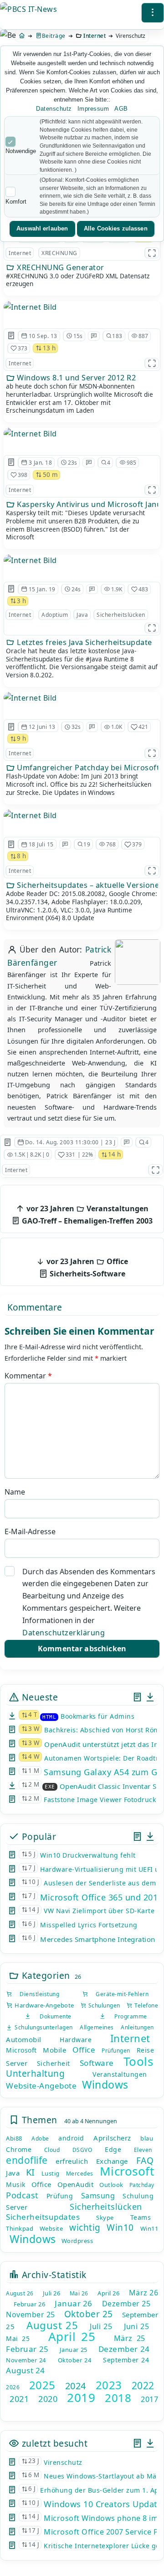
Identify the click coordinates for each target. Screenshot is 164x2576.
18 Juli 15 (41, 844)
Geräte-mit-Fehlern (118, 1994)
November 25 (31, 2315)
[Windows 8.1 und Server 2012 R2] (30, 307)
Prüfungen (116, 2051)
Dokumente (51, 2016)
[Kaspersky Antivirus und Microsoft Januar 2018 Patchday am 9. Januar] (30, 434)
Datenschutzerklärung (64, 1633)
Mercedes (80, 2174)
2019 (81, 2397)
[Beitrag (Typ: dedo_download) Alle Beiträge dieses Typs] (150, 1697)
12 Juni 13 (42, 727)
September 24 (126, 2360)
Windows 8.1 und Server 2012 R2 (76, 378)
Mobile (54, 2050)
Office (84, 2050)
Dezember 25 (126, 2304)
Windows (105, 2084)
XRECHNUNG (59, 253)
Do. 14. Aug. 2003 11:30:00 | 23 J (70, 1142)
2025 (42, 2385)
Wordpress (77, 2241)
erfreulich (72, 2161)
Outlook (111, 2185)
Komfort (16, 202)
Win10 (120, 2228)
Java (82, 615)
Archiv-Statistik (53, 2275)
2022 (143, 2386)
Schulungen (103, 2005)
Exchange (112, 2161)
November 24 (26, 2360)
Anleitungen (137, 2027)
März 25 (130, 2338)
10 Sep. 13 (43, 336)
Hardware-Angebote (44, 2005)
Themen (38, 2120)
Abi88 (14, 2138)
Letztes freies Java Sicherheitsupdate (84, 642)
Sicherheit (54, 2063)
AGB (121, 109)
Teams (141, 2217)
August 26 (20, 2293)
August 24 (26, 2370)
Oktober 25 (89, 2314)
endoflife (27, 2160)
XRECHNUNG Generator (60, 267)
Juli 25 (101, 2326)
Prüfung (60, 2196)
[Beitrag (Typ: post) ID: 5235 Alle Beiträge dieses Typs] (11, 589)
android (71, 2138)
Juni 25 (136, 2326)
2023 (109, 2385)
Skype (105, 2218)
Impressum (93, 109)
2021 (19, 2399)
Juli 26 (52, 2293)
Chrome (19, 2149)
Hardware (76, 2040)
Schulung (138, 2196)
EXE (50, 1787)
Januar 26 (74, 2303)
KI (31, 2172)
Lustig (51, 2173)
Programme (126, 2016)
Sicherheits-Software (86, 1268)
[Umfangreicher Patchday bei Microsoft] (30, 698)
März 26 (144, 2293)
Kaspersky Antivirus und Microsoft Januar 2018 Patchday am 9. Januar (87, 504)
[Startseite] (22, 36)
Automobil (24, 2039)
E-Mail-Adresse (30, 1531)
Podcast (22, 2195)
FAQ (145, 2161)
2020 (48, 2399)
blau (147, 2138)
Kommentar (28, 1376)
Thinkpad (20, 2228)
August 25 (52, 2325)
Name (15, 1492)
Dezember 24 (124, 2349)
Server (17, 2063)
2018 (118, 2398)
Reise (146, 2050)
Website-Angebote (41, 2086)
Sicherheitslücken (121, 615)
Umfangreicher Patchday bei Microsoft (87, 768)
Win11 (149, 2228)
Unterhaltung (35, 2074)
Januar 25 (74, 2350)
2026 (13, 2387)
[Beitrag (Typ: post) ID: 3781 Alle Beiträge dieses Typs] (11, 462)
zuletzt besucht (53, 2443)
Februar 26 (29, 2304)
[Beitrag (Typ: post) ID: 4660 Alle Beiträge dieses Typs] (11, 336)
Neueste (38, 1697)
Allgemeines (97, 2027)
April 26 (108, 2293)
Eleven (143, 2150)
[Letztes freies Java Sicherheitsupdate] (30, 560)
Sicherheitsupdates (43, 2217)
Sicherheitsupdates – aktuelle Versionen (87, 885)
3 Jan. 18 (41, 463)
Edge (113, 2149)
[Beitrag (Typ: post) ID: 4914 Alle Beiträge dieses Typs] (8, 1142)
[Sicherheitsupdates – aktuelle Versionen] (30, 815)
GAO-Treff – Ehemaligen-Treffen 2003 (86, 1215)
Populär (38, 1836)
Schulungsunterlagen (42, 2027)
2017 (149, 2399)
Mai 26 (79, 2293)
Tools (138, 2061)
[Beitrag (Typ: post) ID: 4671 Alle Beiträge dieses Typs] (11, 727)
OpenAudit (76, 2184)
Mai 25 (18, 2338)
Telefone (145, 2005)
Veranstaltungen (120, 2074)
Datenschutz (54, 109)
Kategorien (45, 1975)
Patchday (142, 2185)
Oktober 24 (74, 2360)
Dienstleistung (36, 1994)
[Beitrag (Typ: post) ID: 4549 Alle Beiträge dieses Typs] (11, 845)
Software (97, 2063)
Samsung (98, 2196)
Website (51, 2228)
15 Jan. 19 (42, 589)
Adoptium (55, 615)
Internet (95, 36)
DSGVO (82, 2150)
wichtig (85, 2228)
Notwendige (21, 151)
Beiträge (54, 36)
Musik (16, 2184)
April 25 (72, 2336)
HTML (49, 1717)
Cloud (52, 2150)
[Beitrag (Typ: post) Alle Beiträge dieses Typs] (137, 1697)
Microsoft (21, 2050)
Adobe (40, 2138)
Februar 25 (27, 2349)
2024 (76, 2386)
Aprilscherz (112, 2138)
